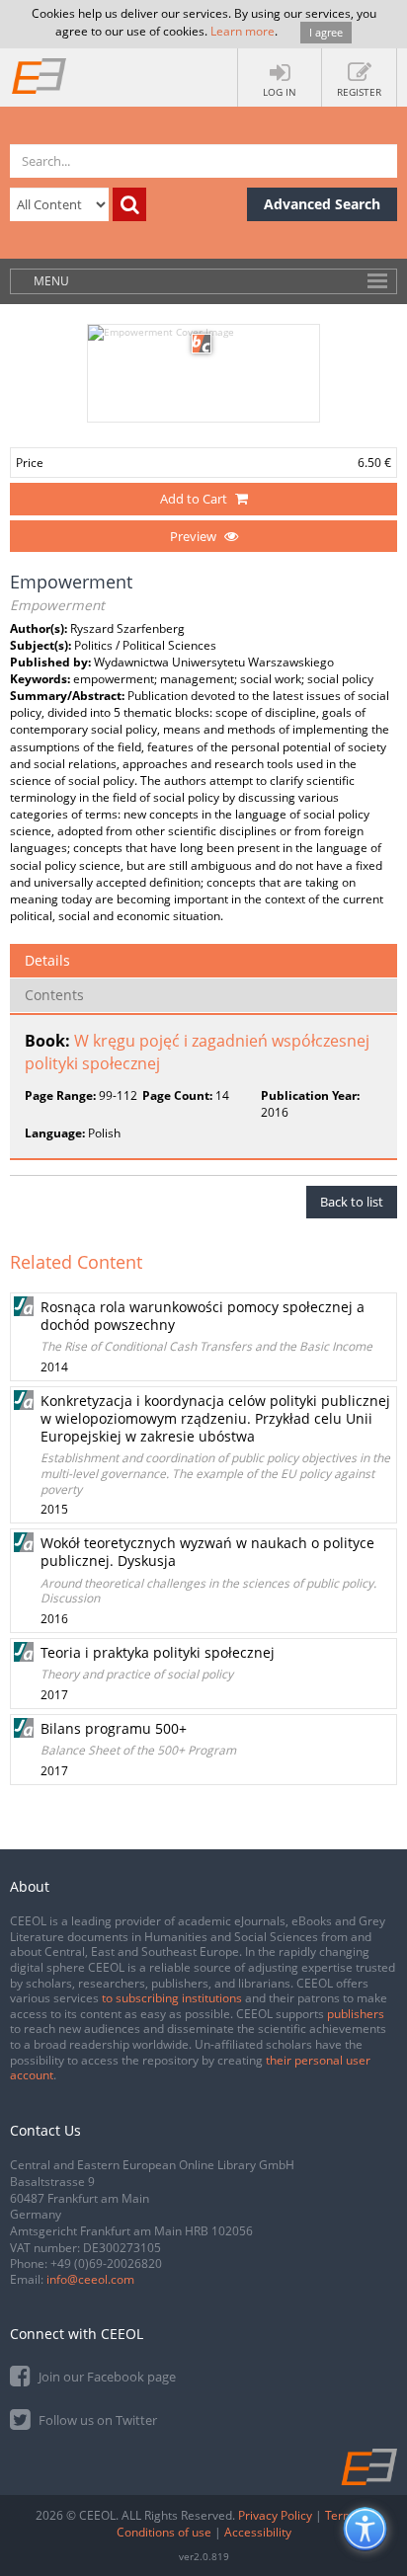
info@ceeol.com (90, 2279)
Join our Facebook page (106, 2377)
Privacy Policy (275, 2515)
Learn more (243, 31)
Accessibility (258, 2532)
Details (47, 960)
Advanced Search (322, 204)
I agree (326, 32)
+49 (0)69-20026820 (106, 2264)
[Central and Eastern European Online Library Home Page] (40, 75)
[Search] (129, 204)
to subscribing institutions (172, 1998)
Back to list (352, 1202)
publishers (356, 2014)
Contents (54, 995)
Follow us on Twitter (96, 2420)
